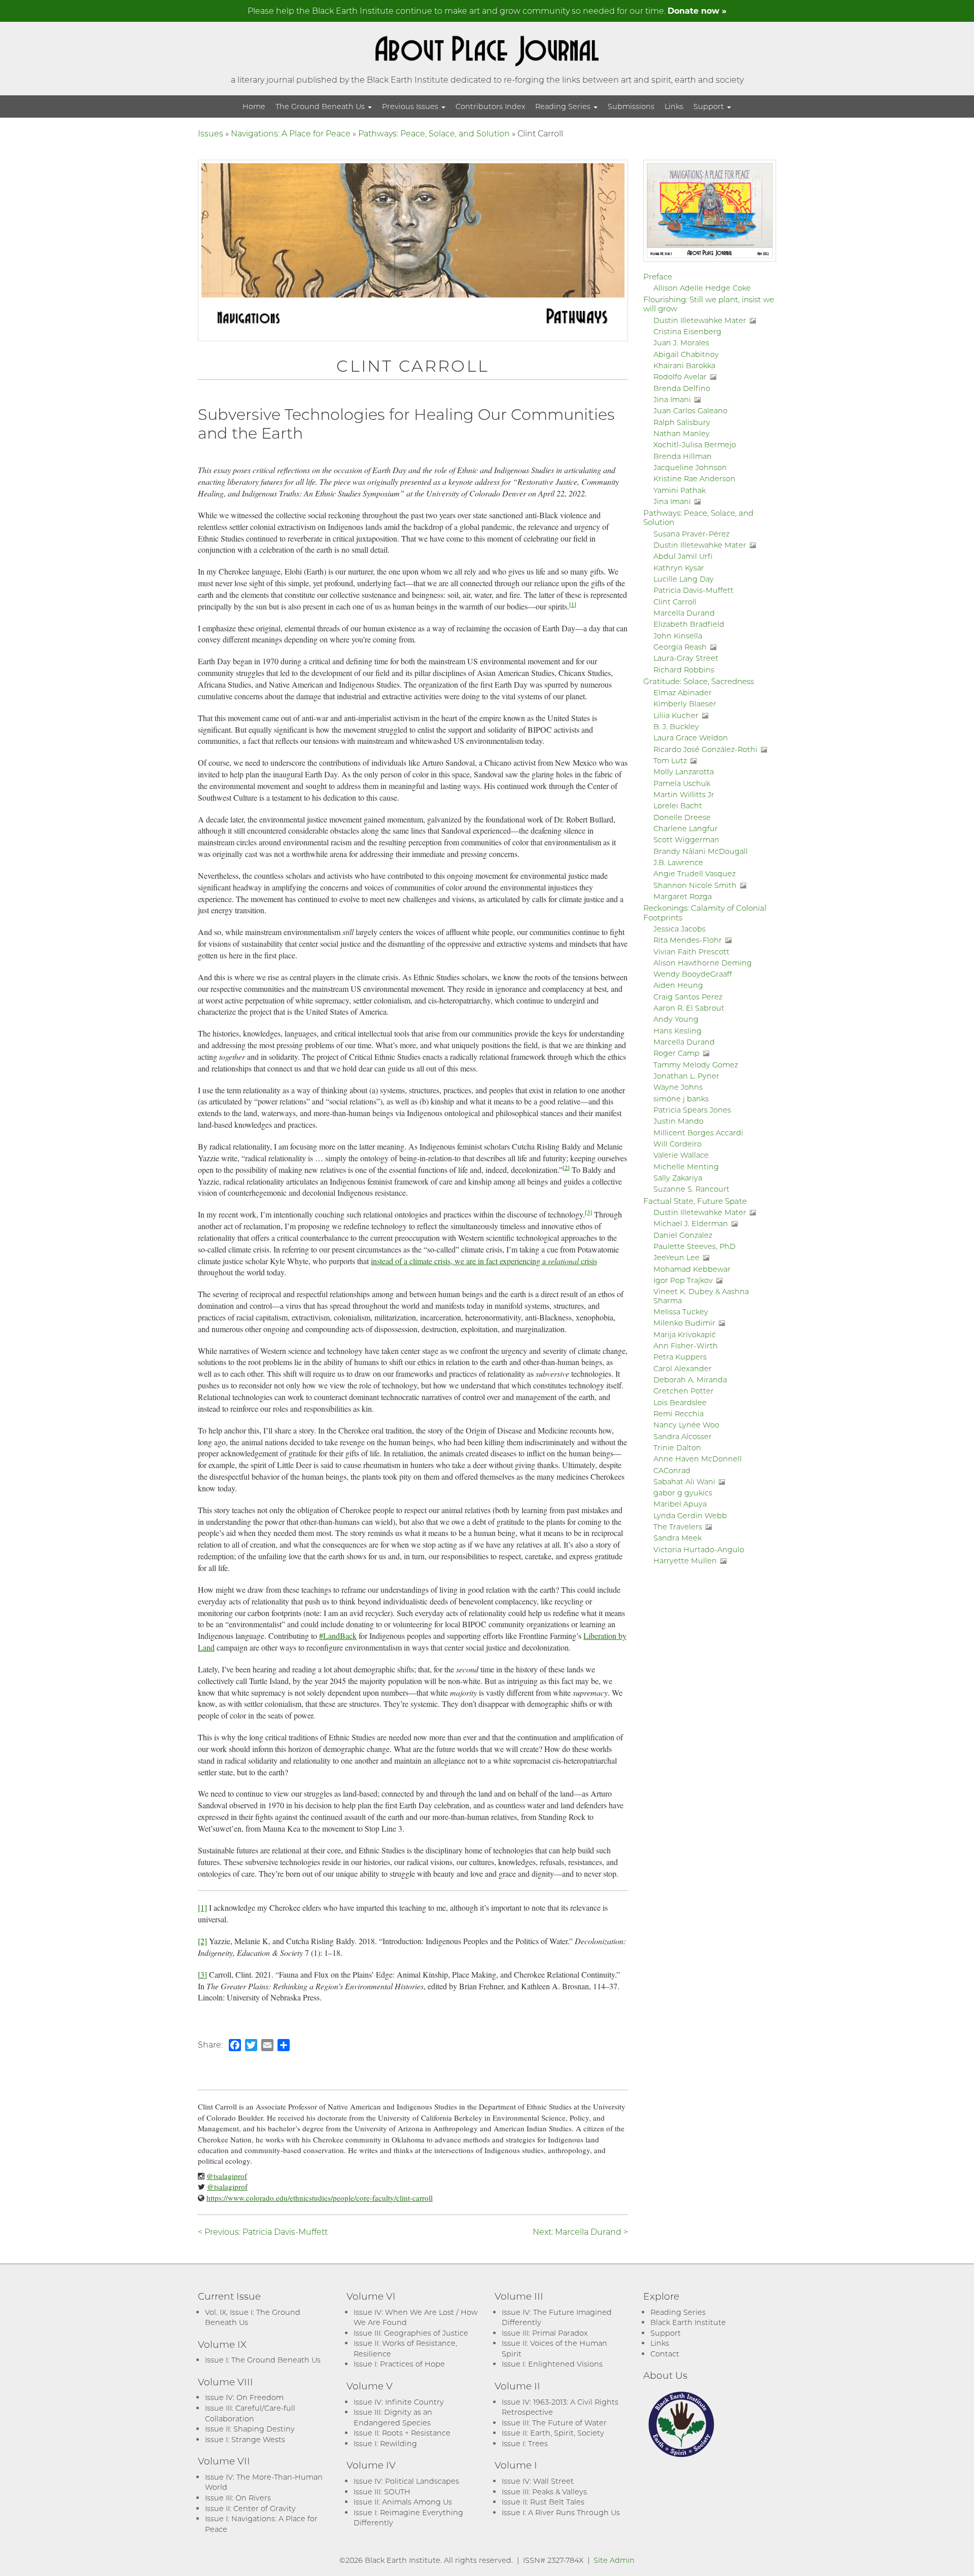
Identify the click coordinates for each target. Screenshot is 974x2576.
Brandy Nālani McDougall (701, 851)
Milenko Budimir (684, 1323)
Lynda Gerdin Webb (690, 1515)
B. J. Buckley (676, 726)
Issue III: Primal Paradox (545, 2333)
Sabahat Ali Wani (684, 1481)
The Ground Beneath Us (321, 106)
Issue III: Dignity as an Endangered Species (393, 2417)
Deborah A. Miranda (690, 1380)
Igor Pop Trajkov (683, 1280)
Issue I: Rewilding (385, 2443)
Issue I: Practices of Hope (399, 2364)
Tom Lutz (670, 760)
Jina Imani (672, 399)
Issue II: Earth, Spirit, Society (553, 2433)
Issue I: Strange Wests (245, 2439)
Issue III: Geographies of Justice (411, 2333)
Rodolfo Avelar (680, 377)
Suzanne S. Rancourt (691, 1189)
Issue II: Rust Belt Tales (543, 2502)
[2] (566, 1167)
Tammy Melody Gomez (696, 1065)
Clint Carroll (675, 602)
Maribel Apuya (680, 1504)
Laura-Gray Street (686, 658)
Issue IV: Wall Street (538, 2481)
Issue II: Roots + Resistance (402, 2433)
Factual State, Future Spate (695, 1201)
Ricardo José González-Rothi (705, 749)
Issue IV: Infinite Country (399, 2402)
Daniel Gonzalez (683, 1235)
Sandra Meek (677, 1538)
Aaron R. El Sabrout (689, 1008)
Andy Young (676, 1019)
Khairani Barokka (684, 365)
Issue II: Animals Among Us (403, 2502)
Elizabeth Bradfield (689, 624)
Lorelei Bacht (678, 806)
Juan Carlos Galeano (690, 410)
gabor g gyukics (683, 1493)
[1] (573, 604)
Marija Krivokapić (685, 1334)
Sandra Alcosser (683, 1436)
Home (254, 106)
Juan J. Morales (681, 343)
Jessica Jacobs (680, 929)
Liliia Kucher (676, 715)
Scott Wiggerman (686, 839)
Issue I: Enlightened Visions (552, 2364)
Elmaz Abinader (683, 692)
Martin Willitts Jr (684, 794)
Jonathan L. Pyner (686, 1076)
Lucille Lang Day (684, 579)
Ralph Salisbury (682, 422)
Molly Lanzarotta (684, 772)
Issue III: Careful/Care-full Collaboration (250, 2413)
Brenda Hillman (683, 456)
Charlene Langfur (686, 828)
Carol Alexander (683, 1368)
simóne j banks (681, 1099)
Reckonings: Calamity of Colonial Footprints (705, 912)
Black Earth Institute (688, 2322)
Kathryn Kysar (679, 568)
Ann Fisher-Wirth (686, 1346)
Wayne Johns (678, 1087)
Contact (665, 2354)
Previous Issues (411, 106)
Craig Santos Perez (688, 997)
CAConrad (672, 1470)
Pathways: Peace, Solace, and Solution (434, 133)
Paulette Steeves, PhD (694, 1246)
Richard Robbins (684, 670)
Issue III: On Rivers (238, 2498)
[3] (588, 1212)
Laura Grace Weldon (691, 738)
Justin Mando (679, 1121)
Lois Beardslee (680, 1402)
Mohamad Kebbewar (692, 1269)
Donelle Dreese (682, 817)
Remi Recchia (679, 1414)
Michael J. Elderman (691, 1223)
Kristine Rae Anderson (694, 478)
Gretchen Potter (684, 1391)
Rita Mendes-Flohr (688, 940)
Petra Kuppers (680, 1357)
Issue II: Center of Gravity (250, 2508)
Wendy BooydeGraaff (693, 974)
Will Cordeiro (677, 1144)
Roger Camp (676, 1053)
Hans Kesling (677, 1031)
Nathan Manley (682, 433)
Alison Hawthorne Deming (703, 963)
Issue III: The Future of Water (554, 2423)
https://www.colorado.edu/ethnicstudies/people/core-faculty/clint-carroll (320, 2198)
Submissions (631, 106)
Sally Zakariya (678, 1178)
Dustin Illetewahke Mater (700, 320)
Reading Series (564, 106)
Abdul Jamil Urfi (683, 556)
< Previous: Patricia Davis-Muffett (263, 2231)
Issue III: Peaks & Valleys (544, 2492)
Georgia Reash (680, 647)
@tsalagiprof (227, 2176)
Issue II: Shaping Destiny (250, 2429)
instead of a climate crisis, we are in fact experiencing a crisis (484, 1261)
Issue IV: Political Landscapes (406, 2481)
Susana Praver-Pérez (691, 534)
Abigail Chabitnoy (686, 354)
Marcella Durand (684, 613)
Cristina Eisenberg (687, 331)
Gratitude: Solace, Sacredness (699, 681)
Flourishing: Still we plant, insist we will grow (709, 304)
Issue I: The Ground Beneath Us (263, 2360)
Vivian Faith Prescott (691, 952)
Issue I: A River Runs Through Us (561, 2512)
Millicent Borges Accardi (698, 1133)
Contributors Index (490, 106)
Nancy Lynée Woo (686, 1425)
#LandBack (338, 1636)
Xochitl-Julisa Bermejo (695, 444)
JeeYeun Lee (676, 1257)
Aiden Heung (678, 985)
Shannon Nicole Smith (695, 885)
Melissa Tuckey (681, 1312)
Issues (211, 133)
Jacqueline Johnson (690, 467)
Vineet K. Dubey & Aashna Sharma (701, 1296)
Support (710, 106)
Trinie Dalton (677, 1447)
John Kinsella (678, 636)
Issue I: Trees (525, 2443)
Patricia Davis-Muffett (693, 590)
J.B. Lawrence (678, 862)
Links (674, 106)
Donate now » (697, 10)
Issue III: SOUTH (382, 2492)
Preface (658, 276)
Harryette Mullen (685, 1561)
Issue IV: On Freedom (244, 2397)
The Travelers (678, 1527)
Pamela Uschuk (682, 783)
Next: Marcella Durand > (580, 2231)
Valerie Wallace (681, 1155)
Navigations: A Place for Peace (291, 133)
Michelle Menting (686, 1167)
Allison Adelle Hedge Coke (702, 288)
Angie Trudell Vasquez (694, 873)
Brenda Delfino (682, 388)
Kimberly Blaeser (685, 704)
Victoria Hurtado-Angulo (699, 1549)
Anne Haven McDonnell (698, 1459)
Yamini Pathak (680, 490)
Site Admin (614, 2560)
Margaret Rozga (683, 896)
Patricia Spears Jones (692, 1110)
